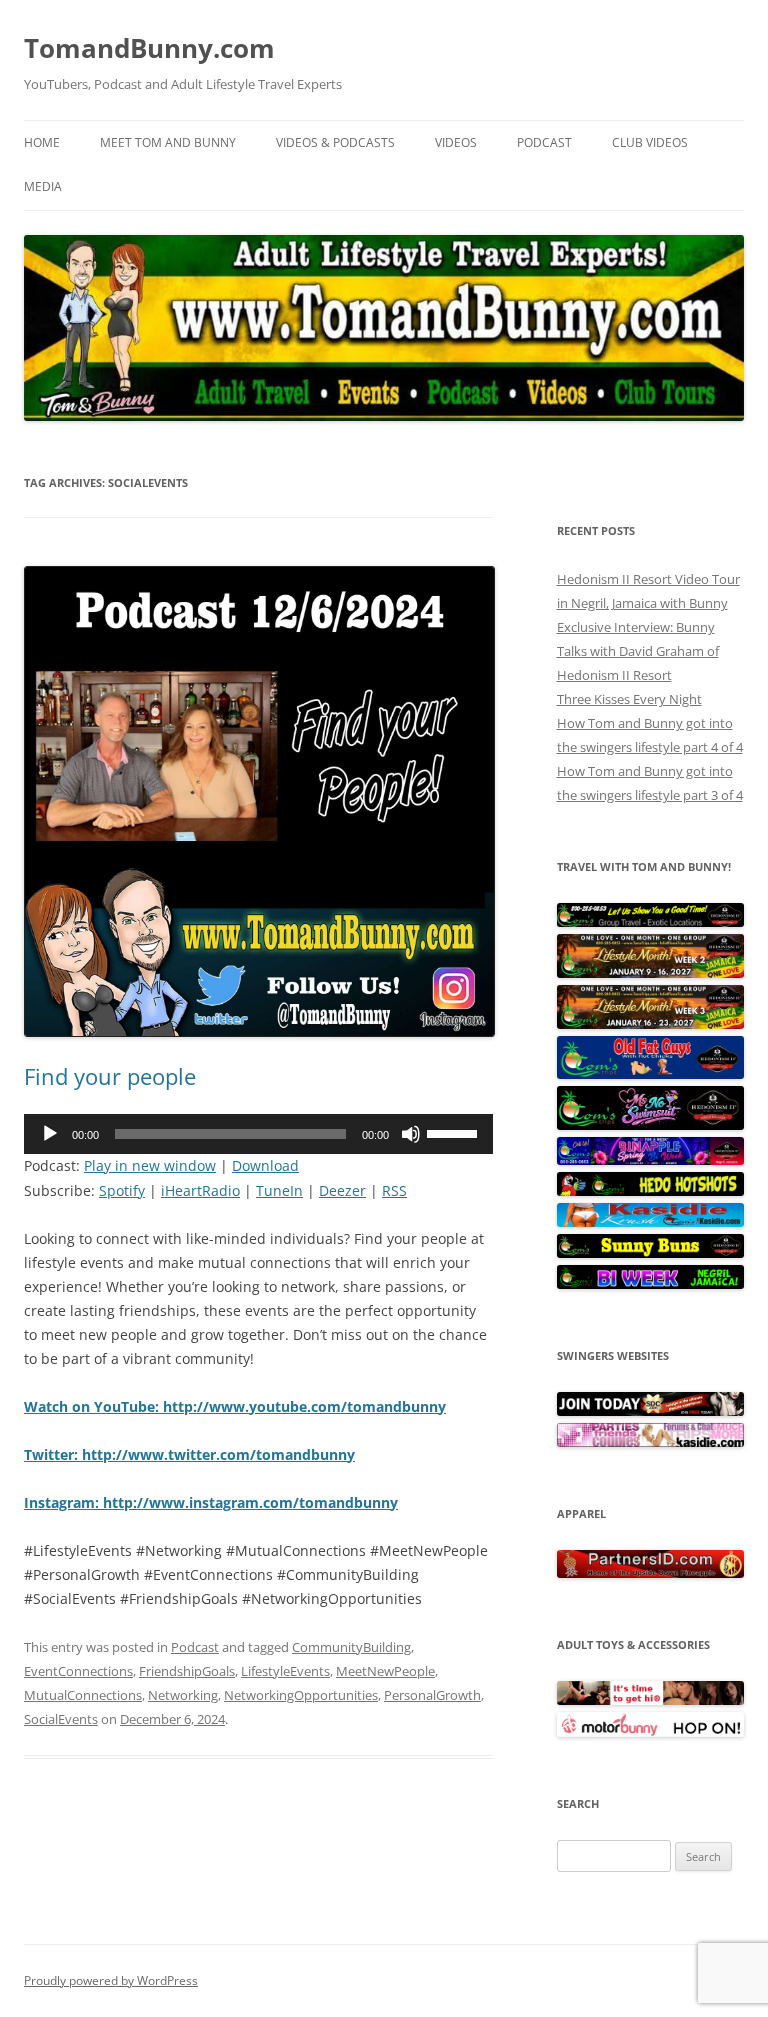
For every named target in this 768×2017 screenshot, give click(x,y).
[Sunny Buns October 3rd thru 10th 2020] (650, 1253)
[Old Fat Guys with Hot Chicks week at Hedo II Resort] (650, 1074)
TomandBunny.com (149, 48)
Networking (183, 1695)
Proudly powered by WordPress (111, 1980)
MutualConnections (83, 1695)
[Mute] (411, 1134)
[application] (258, 1134)
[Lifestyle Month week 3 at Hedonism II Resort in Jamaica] (650, 1024)
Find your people (110, 1076)
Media (43, 186)
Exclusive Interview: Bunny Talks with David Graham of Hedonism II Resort (638, 651)
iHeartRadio (200, 1190)
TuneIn (279, 1190)
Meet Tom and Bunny (168, 142)
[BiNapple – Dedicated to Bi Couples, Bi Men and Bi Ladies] (650, 1160)
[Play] (50, 1134)
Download (265, 1165)
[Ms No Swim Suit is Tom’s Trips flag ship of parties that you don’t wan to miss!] (650, 1125)
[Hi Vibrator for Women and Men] (650, 1700)
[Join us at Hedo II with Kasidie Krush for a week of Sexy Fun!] (650, 1222)
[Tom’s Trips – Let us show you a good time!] (650, 922)
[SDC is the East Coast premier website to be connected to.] (650, 1411)
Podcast (544, 142)
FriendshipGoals (187, 1671)
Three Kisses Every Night (629, 699)
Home (42, 142)
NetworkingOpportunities (301, 1695)
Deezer (342, 1190)
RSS (394, 1190)
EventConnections (78, 1671)
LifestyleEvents (285, 1671)
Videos (456, 142)
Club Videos (650, 142)
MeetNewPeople (385, 1671)
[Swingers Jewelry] (650, 1573)
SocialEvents (61, 1719)
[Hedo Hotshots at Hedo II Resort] (650, 1191)
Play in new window (150, 1165)
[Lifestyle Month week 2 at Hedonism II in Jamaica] (650, 973)
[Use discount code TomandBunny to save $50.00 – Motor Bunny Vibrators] (650, 1732)
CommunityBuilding (351, 1647)
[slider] (455, 1132)
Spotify (122, 1190)
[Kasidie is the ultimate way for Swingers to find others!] (650, 1442)
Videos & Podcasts (335, 142)
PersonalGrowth (432, 1695)
